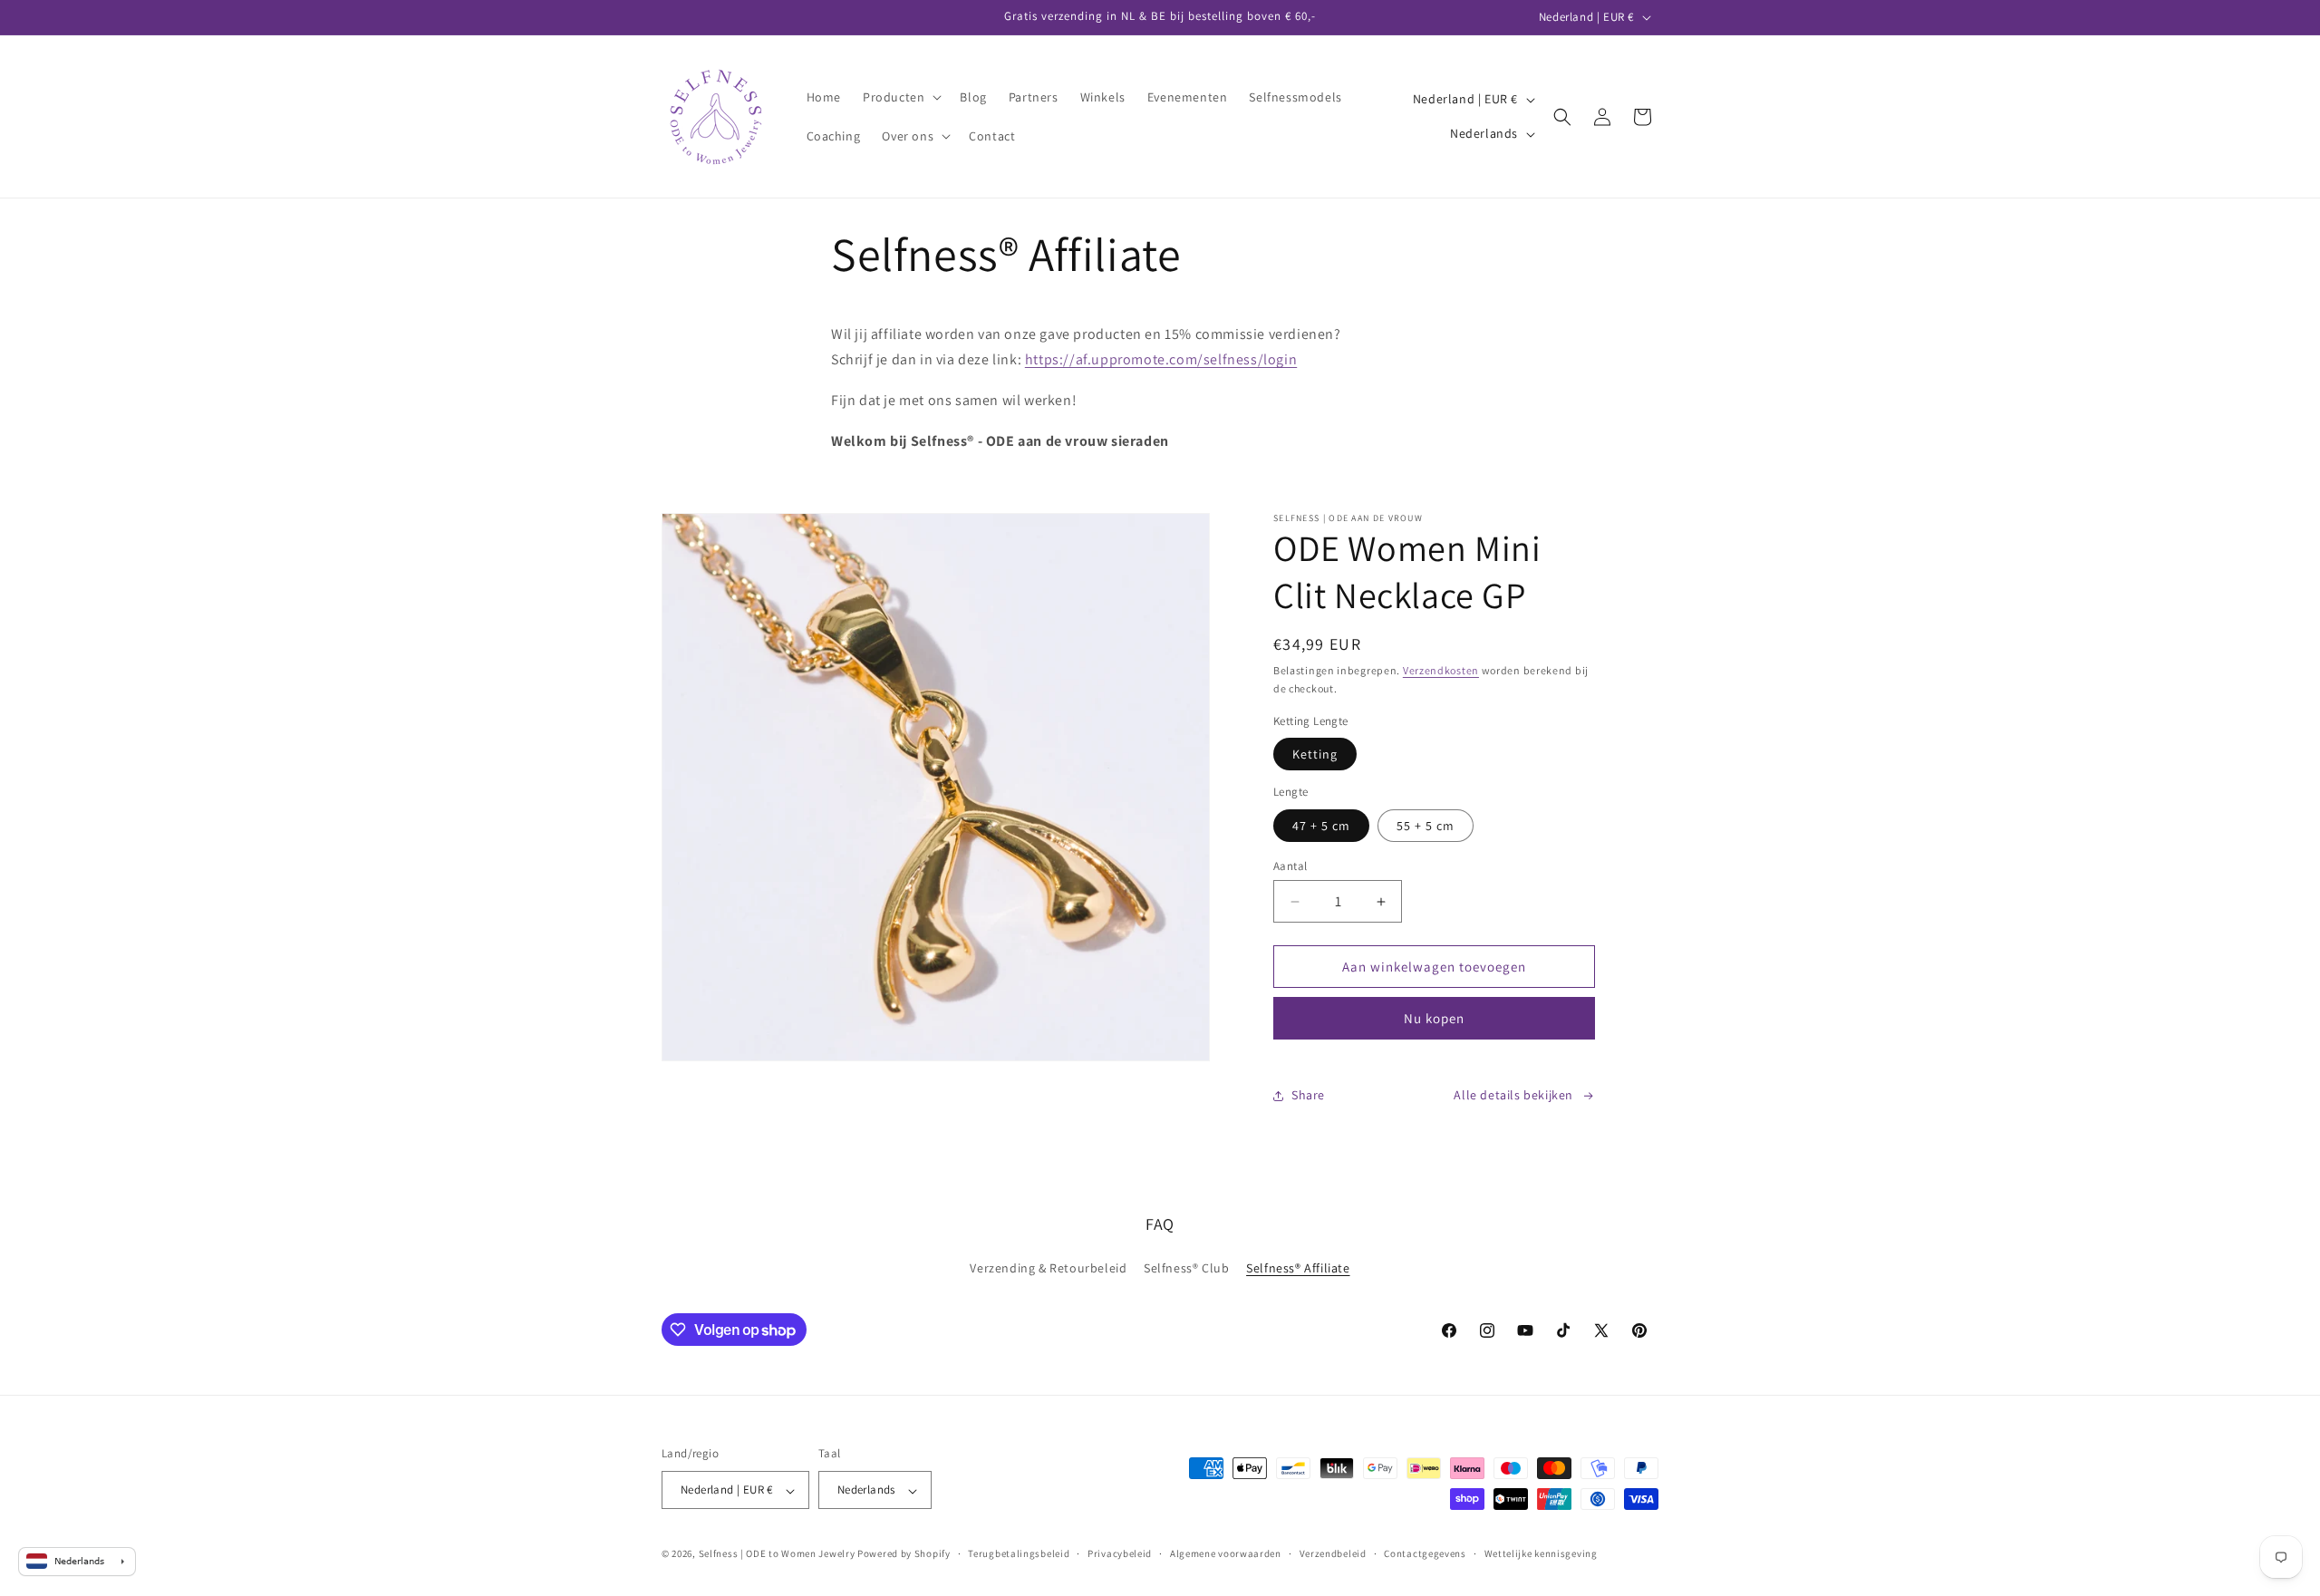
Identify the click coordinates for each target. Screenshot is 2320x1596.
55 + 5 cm (1426, 826)
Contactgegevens (1425, 1553)
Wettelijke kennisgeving (1541, 1553)
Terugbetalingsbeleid (1019, 1553)
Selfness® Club (1186, 1268)
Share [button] (1308, 1095)
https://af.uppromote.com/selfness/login (1161, 359)
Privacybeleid (1120, 1553)
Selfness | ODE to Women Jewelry (777, 1554)
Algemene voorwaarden (1226, 1553)
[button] (900, 97)
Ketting (1315, 754)
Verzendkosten (1441, 670)
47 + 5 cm (1321, 826)
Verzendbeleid (1333, 1553)
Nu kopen (1434, 1018)
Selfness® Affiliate (1298, 1268)
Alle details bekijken (1513, 1095)
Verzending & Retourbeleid (1048, 1268)
